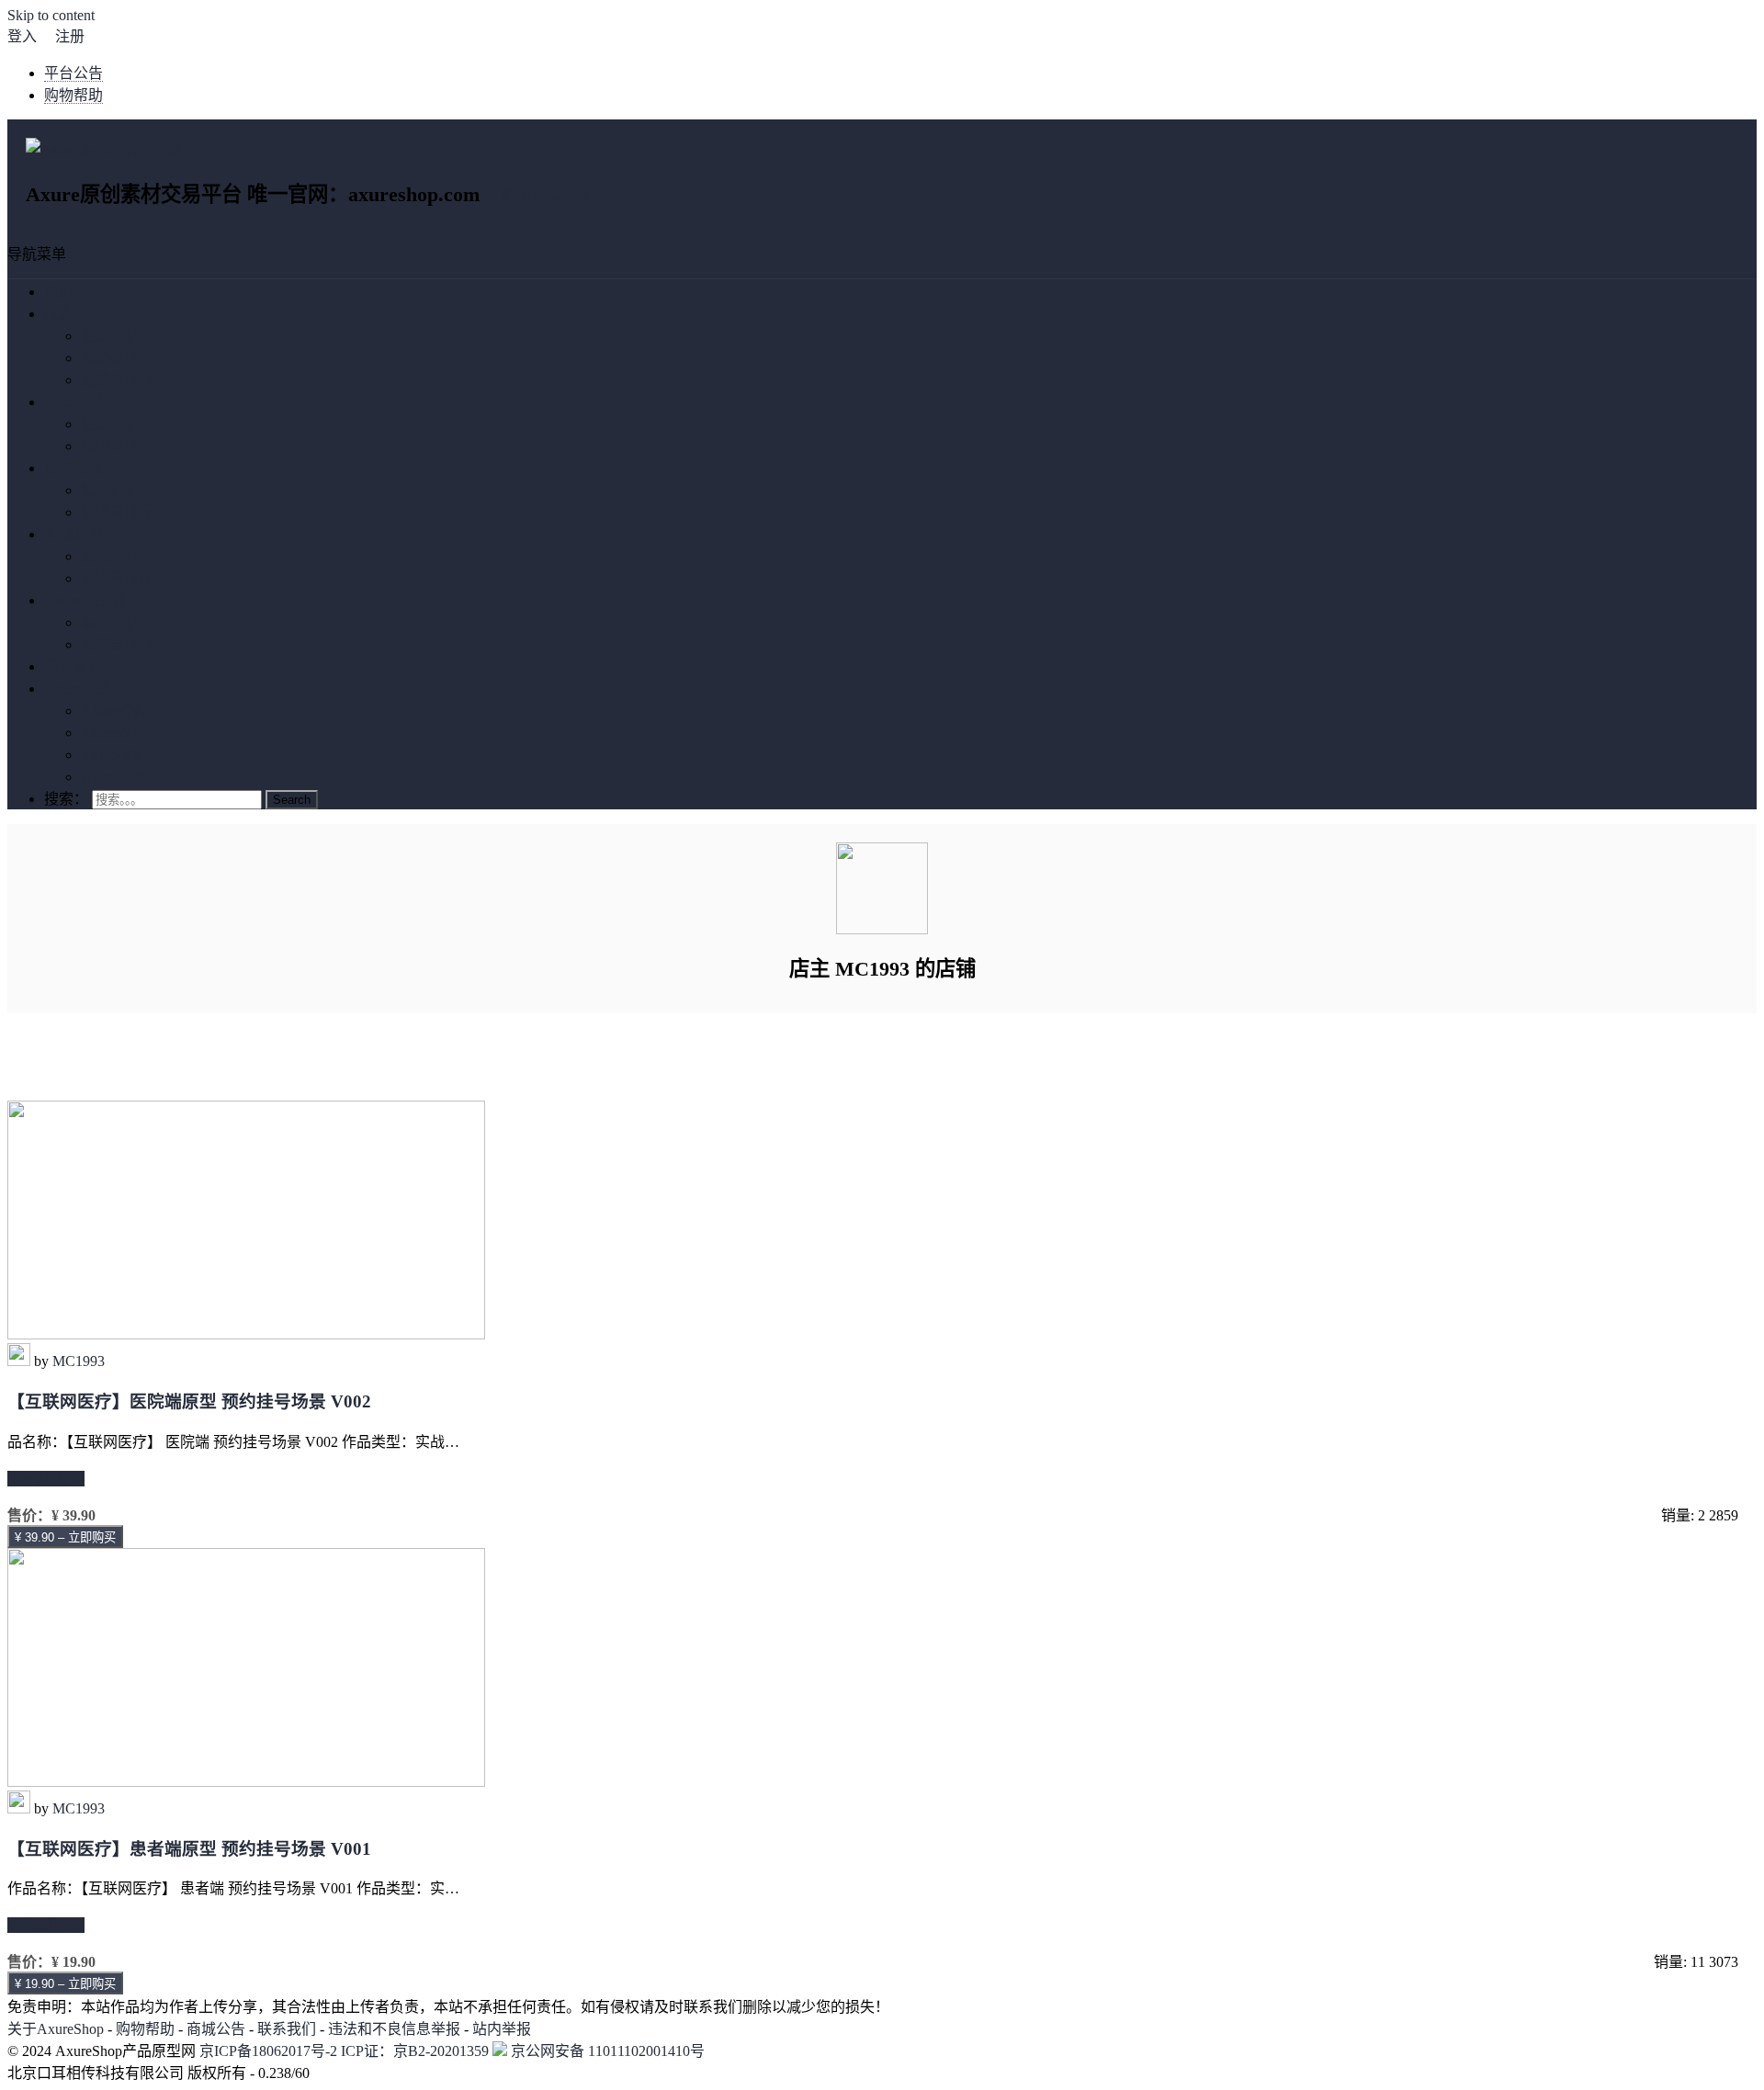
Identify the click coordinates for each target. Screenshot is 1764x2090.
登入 (22, 36)
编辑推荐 (110, 336)
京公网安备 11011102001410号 (606, 2051)
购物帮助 (73, 95)
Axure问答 (114, 777)
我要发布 (73, 667)
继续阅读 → (46, 1479)
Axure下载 (77, 689)
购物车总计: (560, 196)
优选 (59, 314)
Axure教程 (114, 755)
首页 (59, 292)
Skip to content (51, 15)
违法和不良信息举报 (394, 2029)
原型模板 (73, 468)
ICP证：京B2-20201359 (417, 2051)
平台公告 (73, 73)
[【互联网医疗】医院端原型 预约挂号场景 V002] (246, 1334)
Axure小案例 (85, 600)
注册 (70, 36)
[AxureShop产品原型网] (103, 150)
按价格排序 (118, 358)
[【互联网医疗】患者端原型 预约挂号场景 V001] (246, 1782)
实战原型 (73, 534)
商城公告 (216, 2029)
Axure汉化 (114, 733)
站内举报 (502, 2029)
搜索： (66, 799)
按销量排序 (118, 380)
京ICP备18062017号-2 (268, 2051)
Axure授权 (114, 711)
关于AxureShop (56, 2029)
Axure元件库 (85, 402)
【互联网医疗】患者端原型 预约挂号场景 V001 (189, 1849)
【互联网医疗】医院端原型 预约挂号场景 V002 (189, 1401)
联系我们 (287, 2029)
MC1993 (79, 1361)
